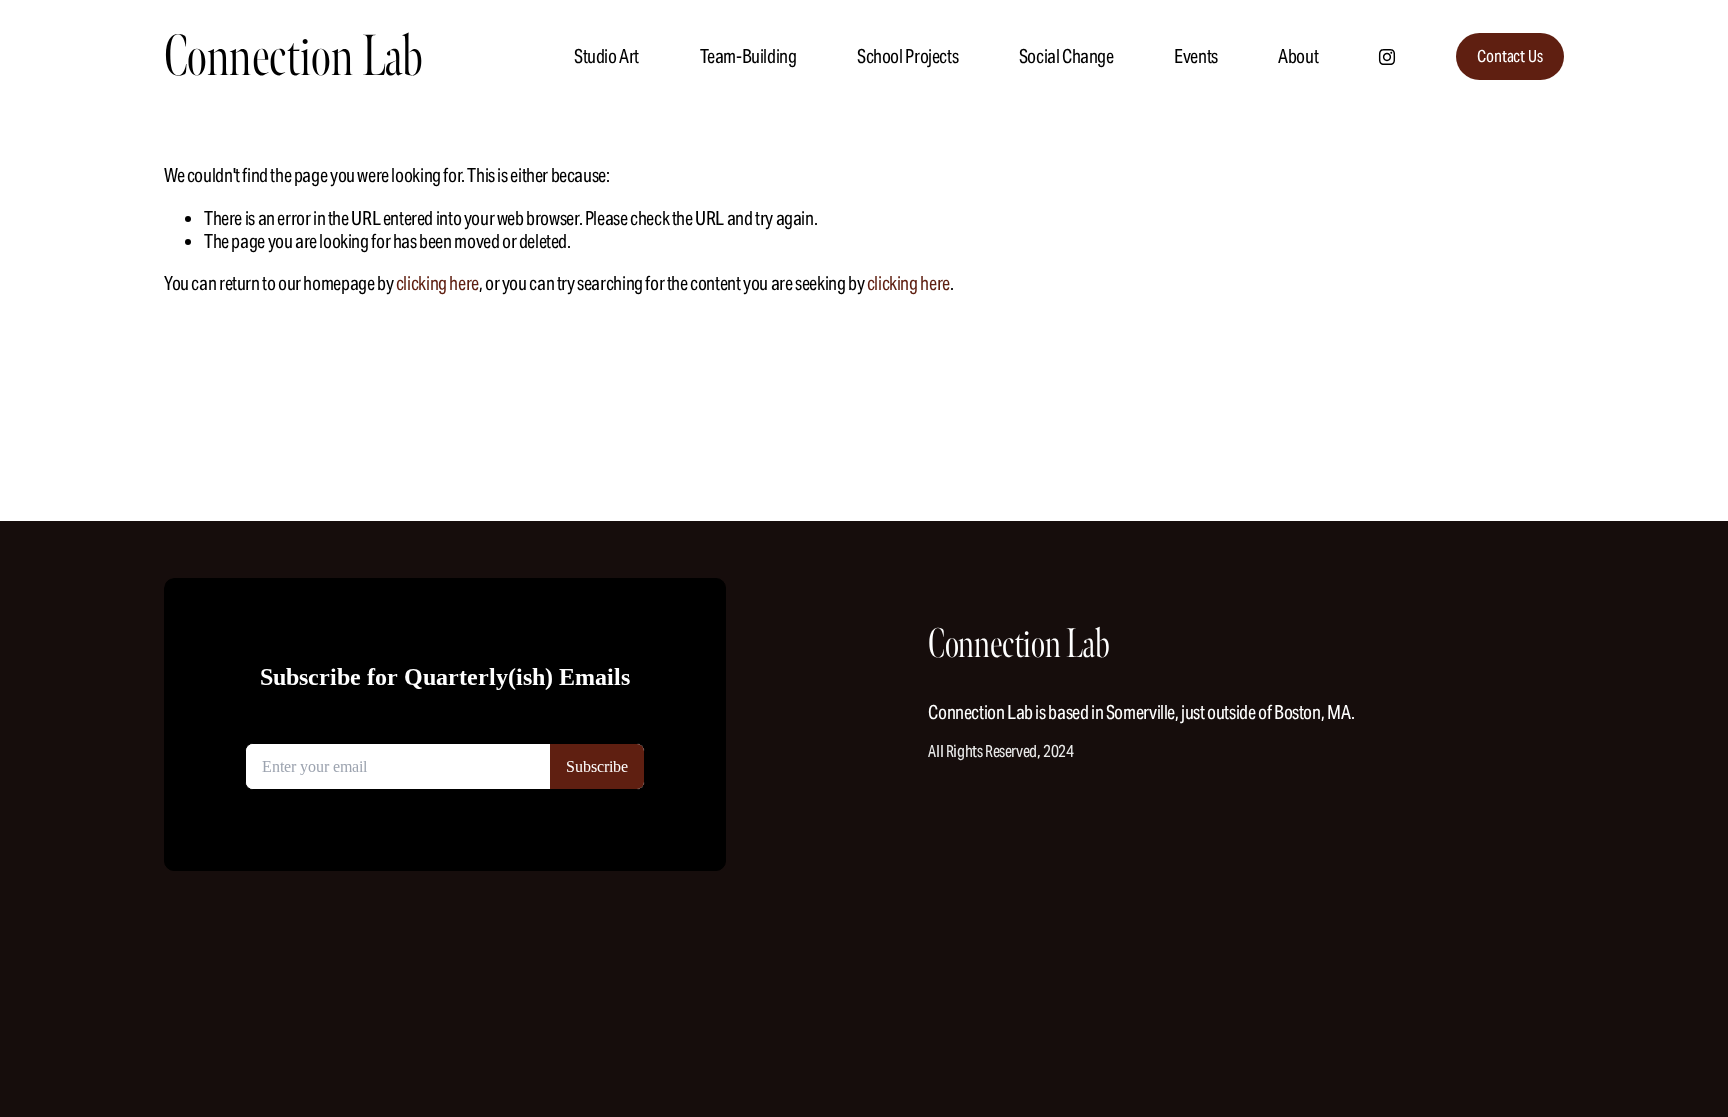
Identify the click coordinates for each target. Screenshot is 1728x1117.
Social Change (1066, 56)
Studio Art (606, 56)
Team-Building (748, 56)
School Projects (907, 56)
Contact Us (1509, 56)
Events (1196, 56)
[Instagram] (1387, 57)
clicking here (437, 283)
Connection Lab (293, 56)
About (1298, 56)
